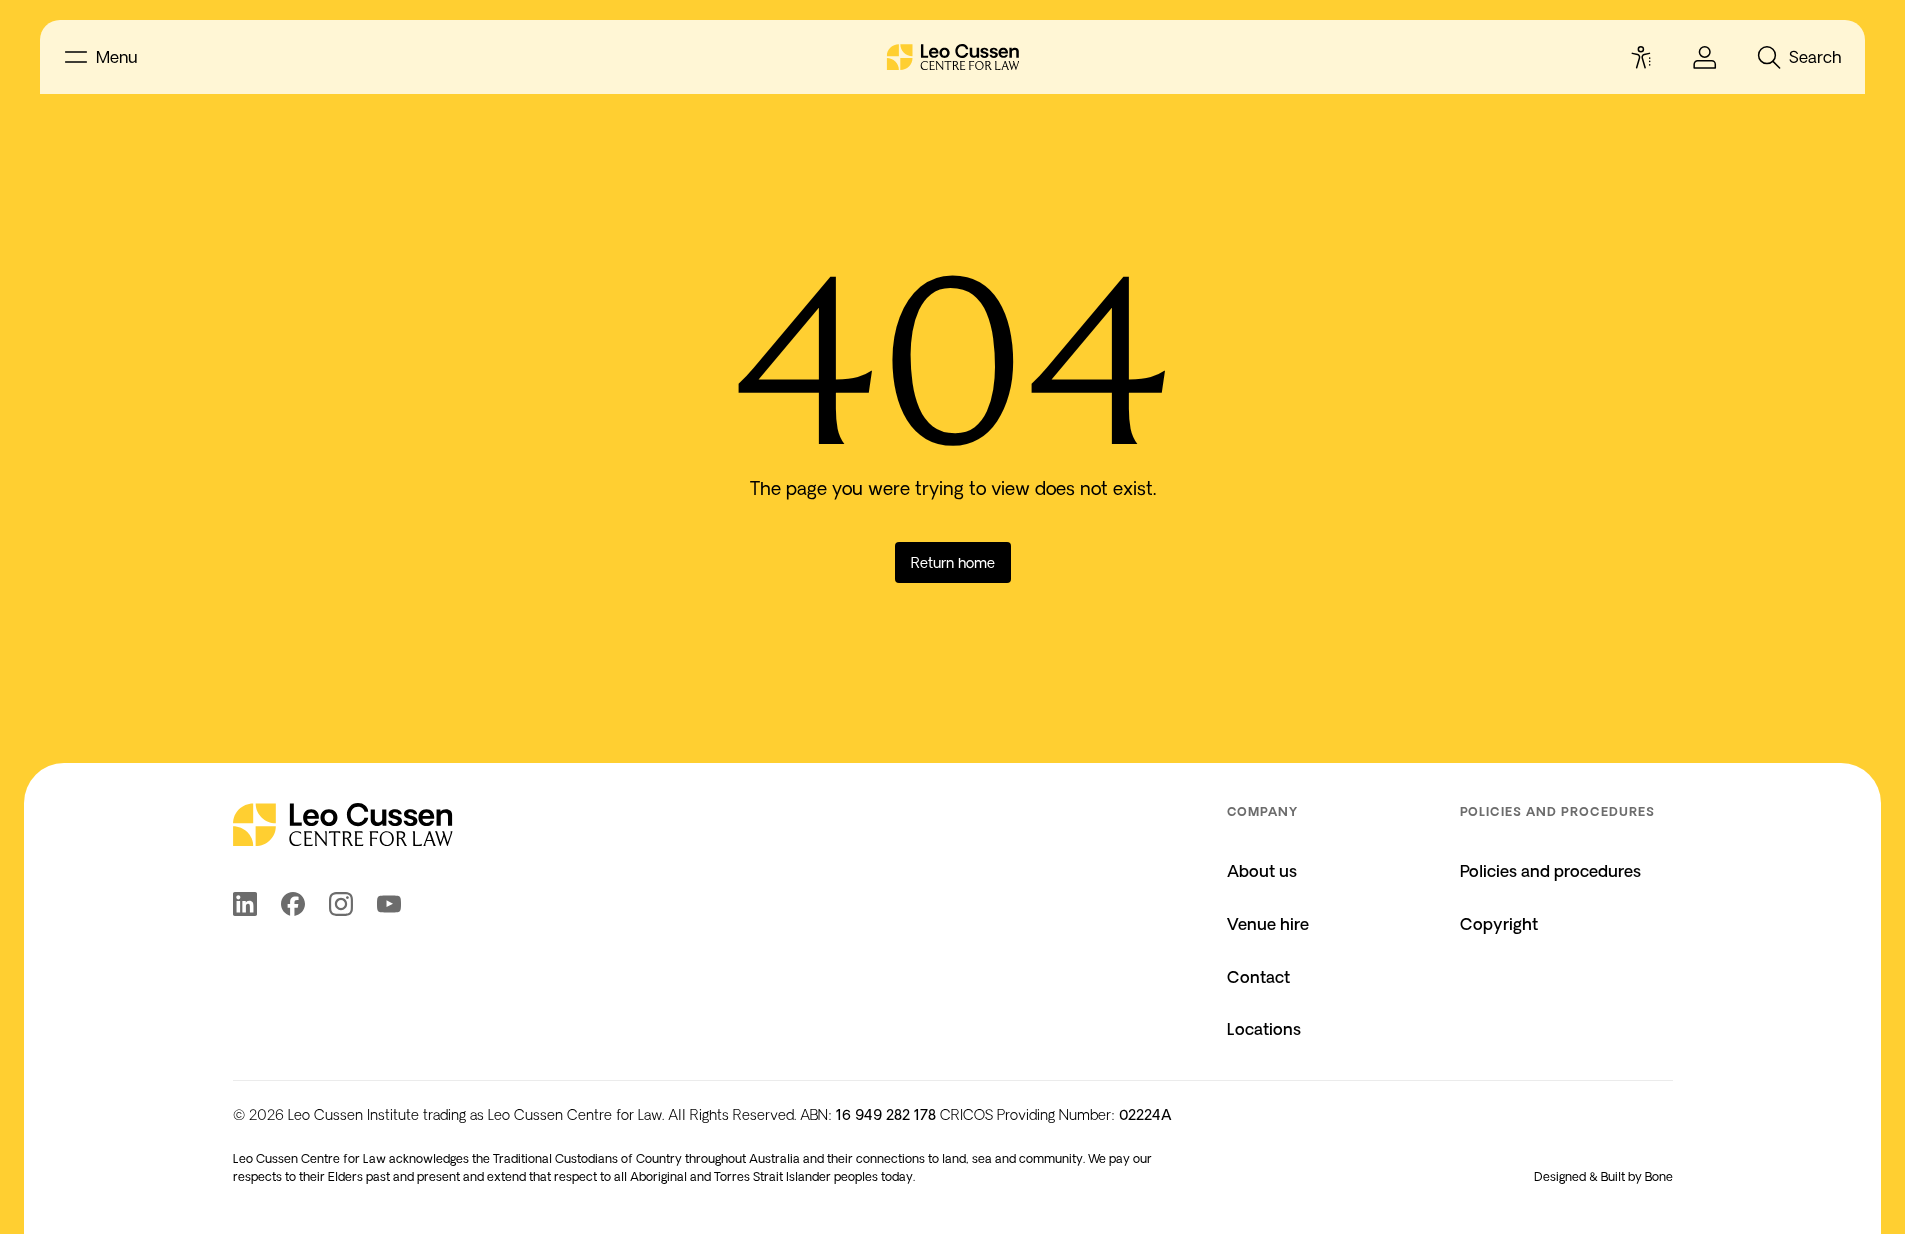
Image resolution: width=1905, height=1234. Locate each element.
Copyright (1499, 924)
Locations (1264, 1029)
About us (1262, 871)
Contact (1258, 977)
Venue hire (1268, 924)
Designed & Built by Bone (1603, 1176)
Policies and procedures (1550, 871)
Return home (953, 563)
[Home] (953, 57)
